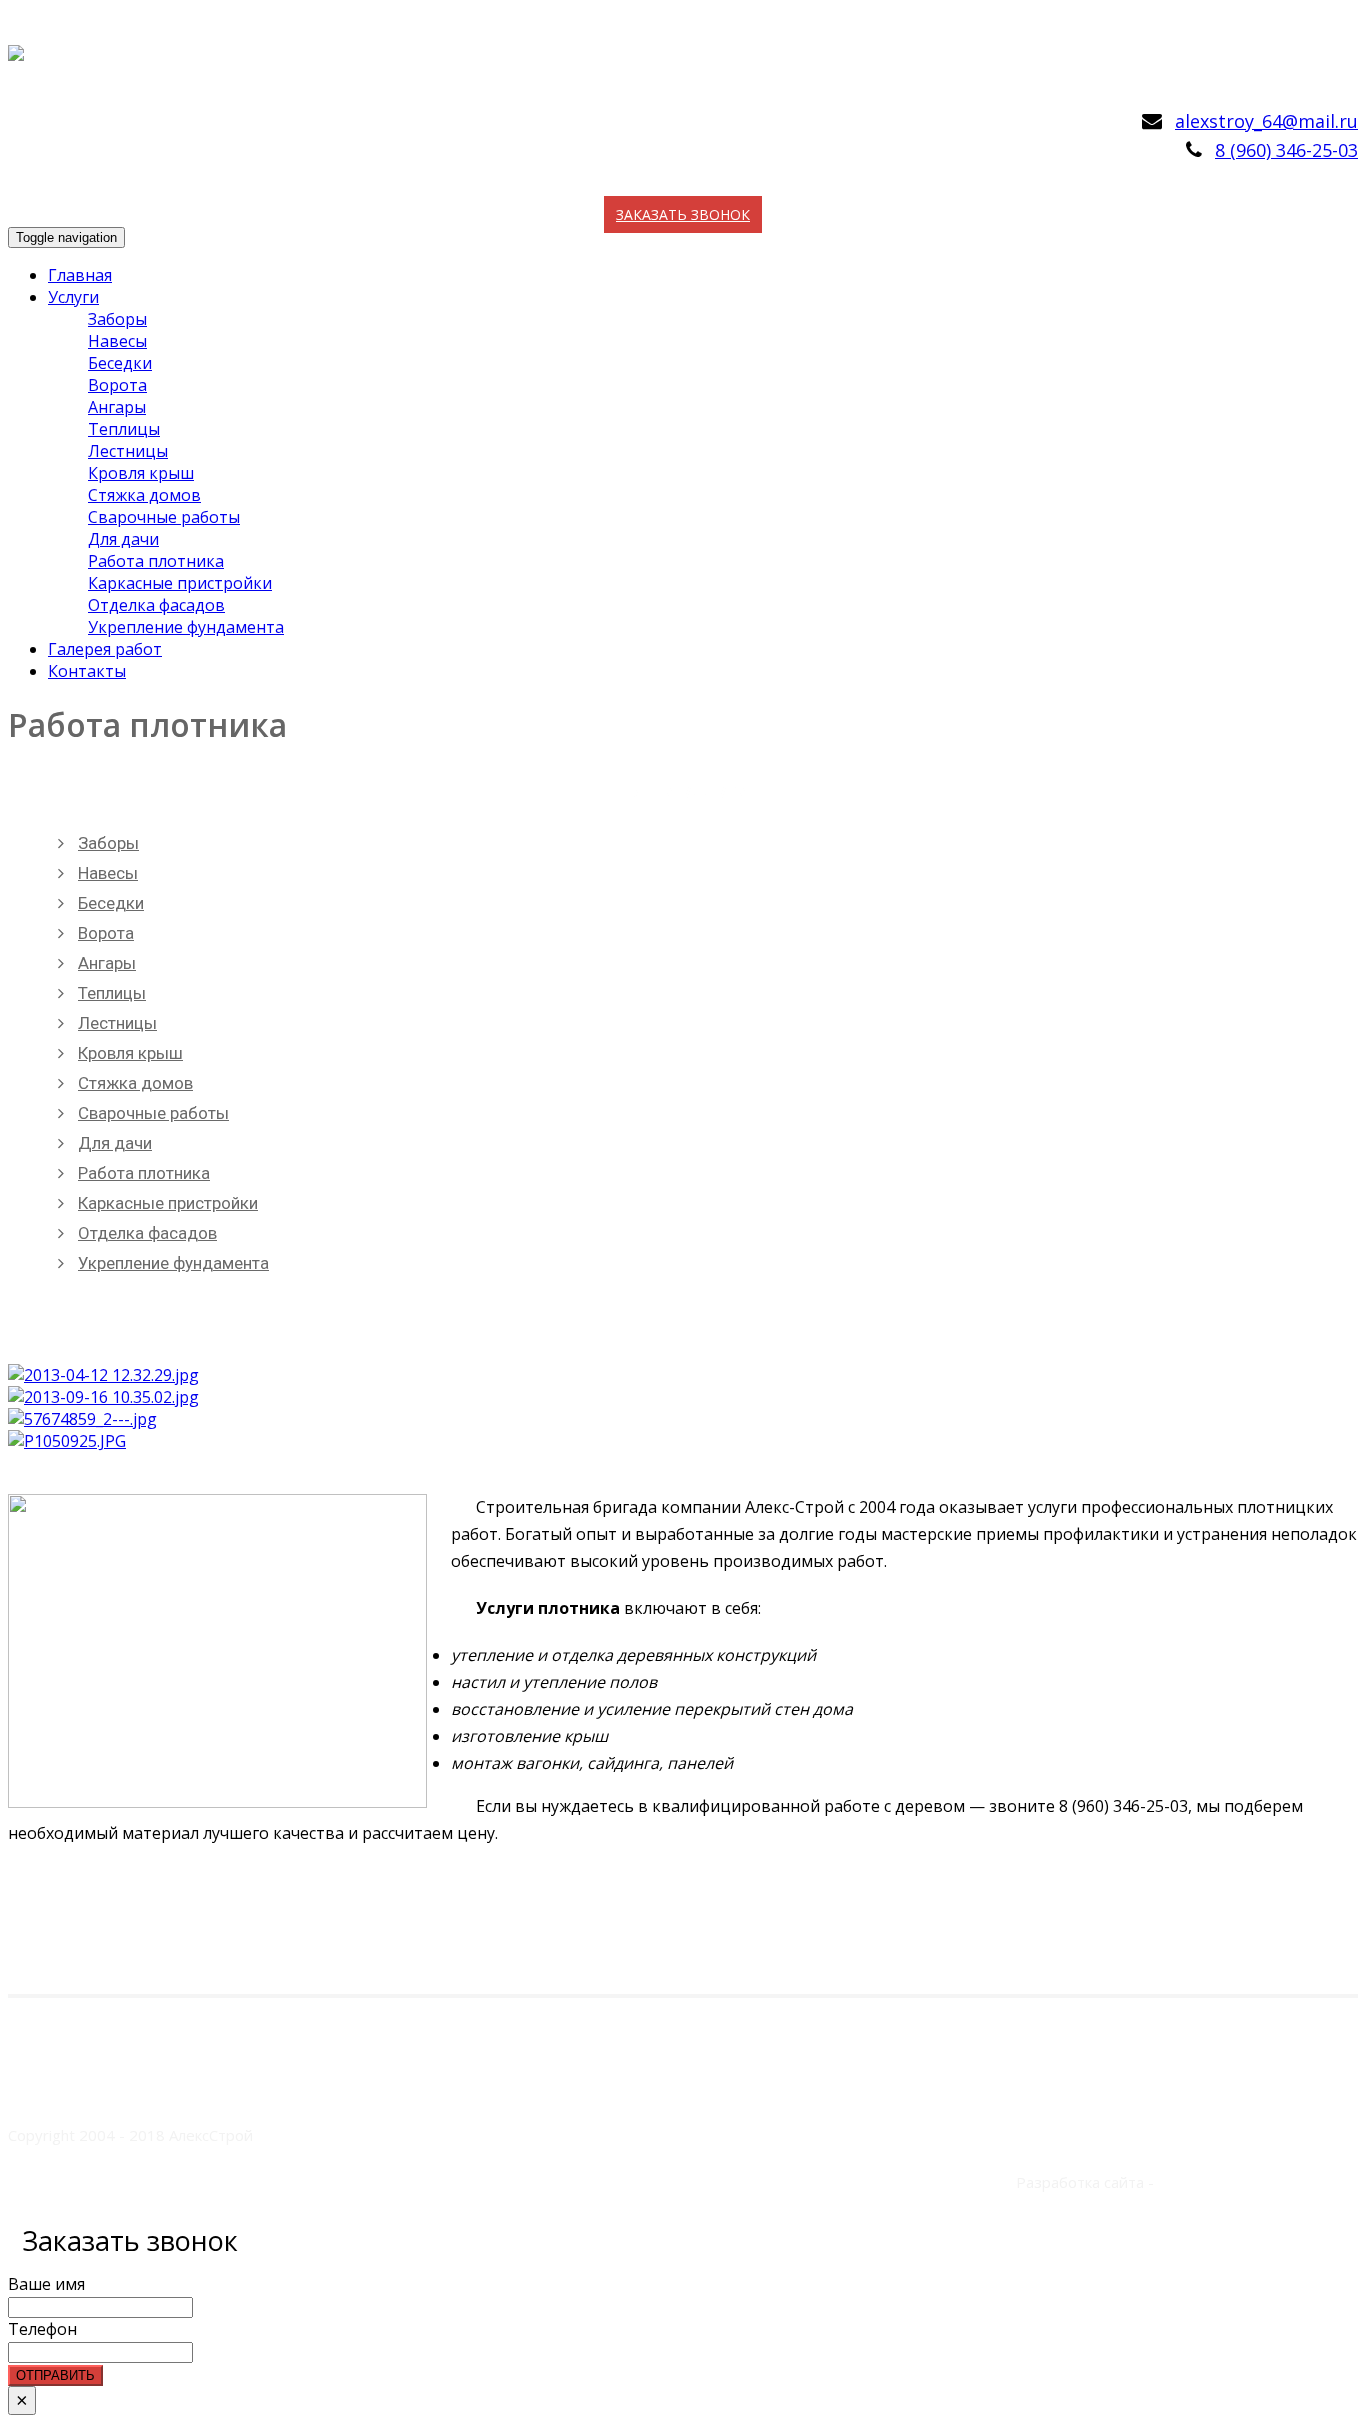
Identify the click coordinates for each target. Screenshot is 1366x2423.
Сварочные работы (164, 517)
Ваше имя (46, 2284)
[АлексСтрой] (16, 42)
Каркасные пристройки (180, 583)
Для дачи (123, 539)
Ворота (117, 385)
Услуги (73, 297)
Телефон (42, 2329)
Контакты (87, 671)
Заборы (117, 319)
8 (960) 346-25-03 (1286, 150)
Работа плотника (156, 561)
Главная (80, 275)
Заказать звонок (683, 214)
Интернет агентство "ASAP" (1258, 2182)
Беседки (120, 363)
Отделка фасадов (156, 605)
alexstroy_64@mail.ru (1266, 121)
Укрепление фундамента (186, 627)
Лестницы (128, 451)
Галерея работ (105, 649)
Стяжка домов (144, 495)
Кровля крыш (141, 473)
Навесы (117, 341)
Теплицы (124, 429)
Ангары (117, 407)
